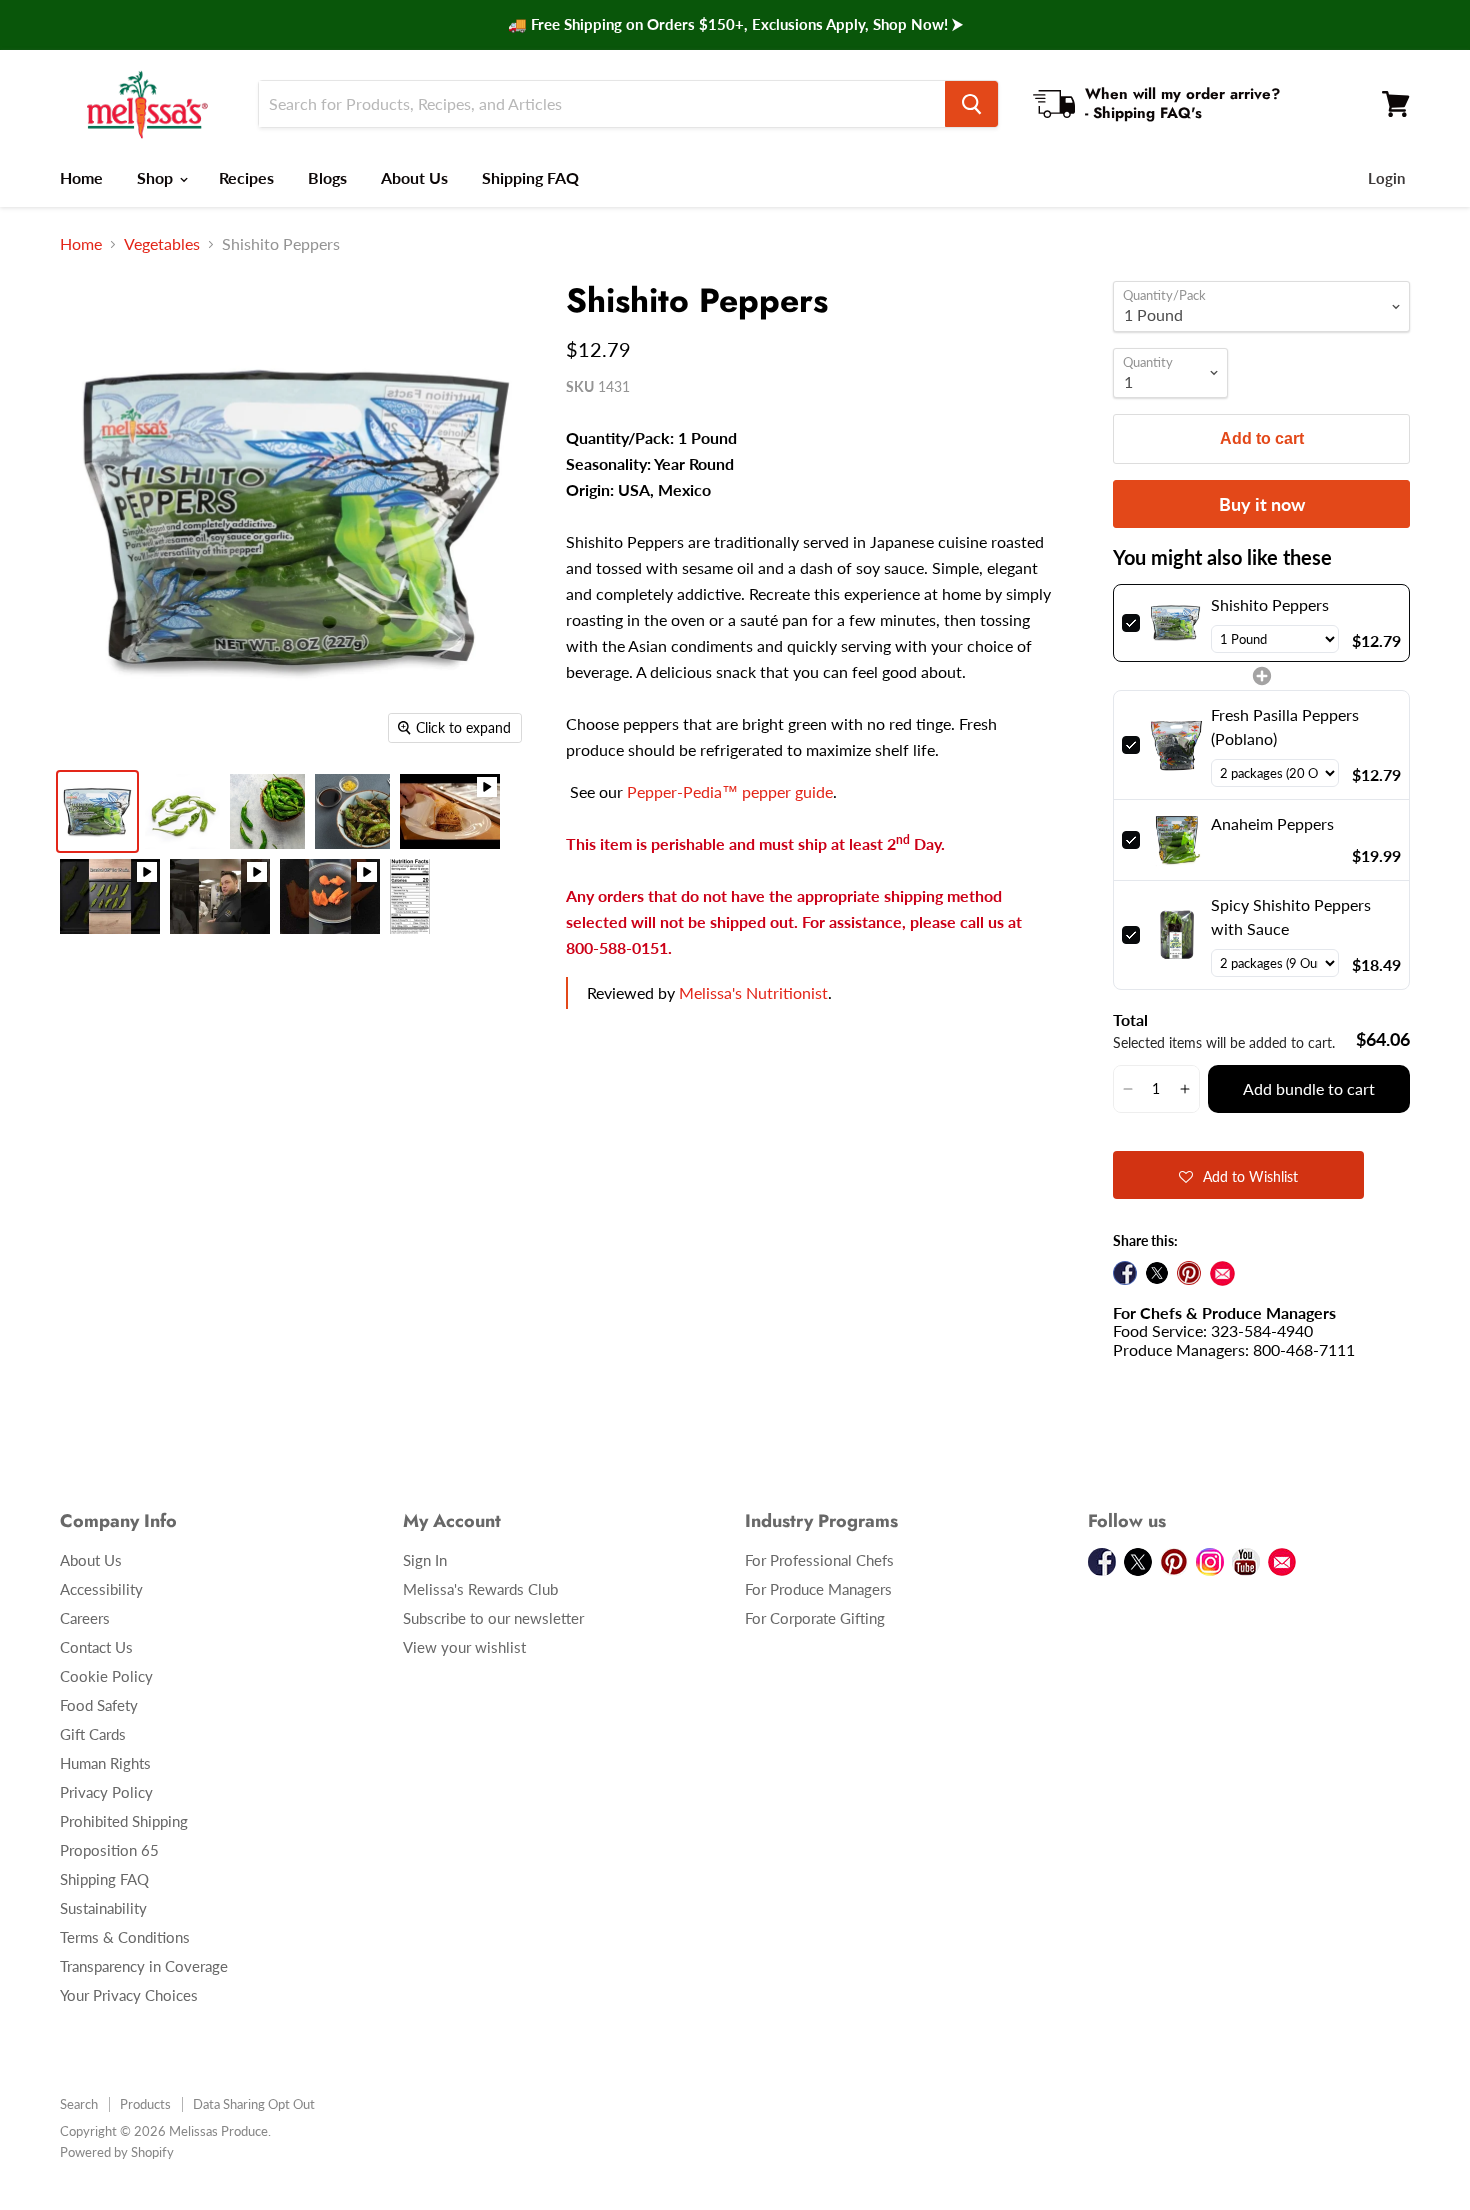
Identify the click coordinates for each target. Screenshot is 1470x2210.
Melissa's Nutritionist (753, 992)
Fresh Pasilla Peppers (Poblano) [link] (1285, 726)
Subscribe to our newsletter (493, 1618)
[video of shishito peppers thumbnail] (220, 896)
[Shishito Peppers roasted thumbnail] (352, 811)
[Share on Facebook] (1125, 1273)
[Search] (971, 104)
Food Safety (99, 1705)
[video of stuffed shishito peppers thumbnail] (110, 896)
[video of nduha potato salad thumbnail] (330, 896)
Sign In (425, 1560)
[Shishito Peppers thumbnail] (267, 811)
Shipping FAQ (530, 177)
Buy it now (1262, 504)
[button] (1128, 1089)
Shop (157, 177)
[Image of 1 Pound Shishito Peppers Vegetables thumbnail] (97, 811)
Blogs (327, 177)
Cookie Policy (106, 1676)
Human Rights (105, 1763)
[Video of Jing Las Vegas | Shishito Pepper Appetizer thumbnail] (450, 811)
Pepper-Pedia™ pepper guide (730, 791)
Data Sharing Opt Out (254, 2104)
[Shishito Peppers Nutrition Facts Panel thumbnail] (410, 896)
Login (1386, 178)
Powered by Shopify (117, 2152)
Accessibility (101, 1589)
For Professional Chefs (819, 1560)
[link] (1175, 623)
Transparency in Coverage (144, 1966)
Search (79, 2104)
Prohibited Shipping (124, 1821)
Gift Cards (93, 1734)
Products (145, 2104)
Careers (85, 1618)
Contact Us (96, 1647)
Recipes (246, 177)
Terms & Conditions (125, 1937)
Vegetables (162, 244)
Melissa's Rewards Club (480, 1589)
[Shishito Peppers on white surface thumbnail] (182, 811)
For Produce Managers (818, 1589)
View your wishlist (464, 1647)
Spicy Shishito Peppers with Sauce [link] (1291, 916)
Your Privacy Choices (129, 1995)
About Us (414, 177)
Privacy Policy (106, 1792)
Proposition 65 (109, 1850)
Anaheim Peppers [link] (1272, 823)
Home (81, 177)
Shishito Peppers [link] (1270, 604)
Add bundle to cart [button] (1309, 1088)
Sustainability (103, 1908)
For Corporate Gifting (815, 1618)
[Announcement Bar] (735, 25)
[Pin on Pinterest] (1189, 1273)
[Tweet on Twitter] (1157, 1273)
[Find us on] (1222, 1273)
